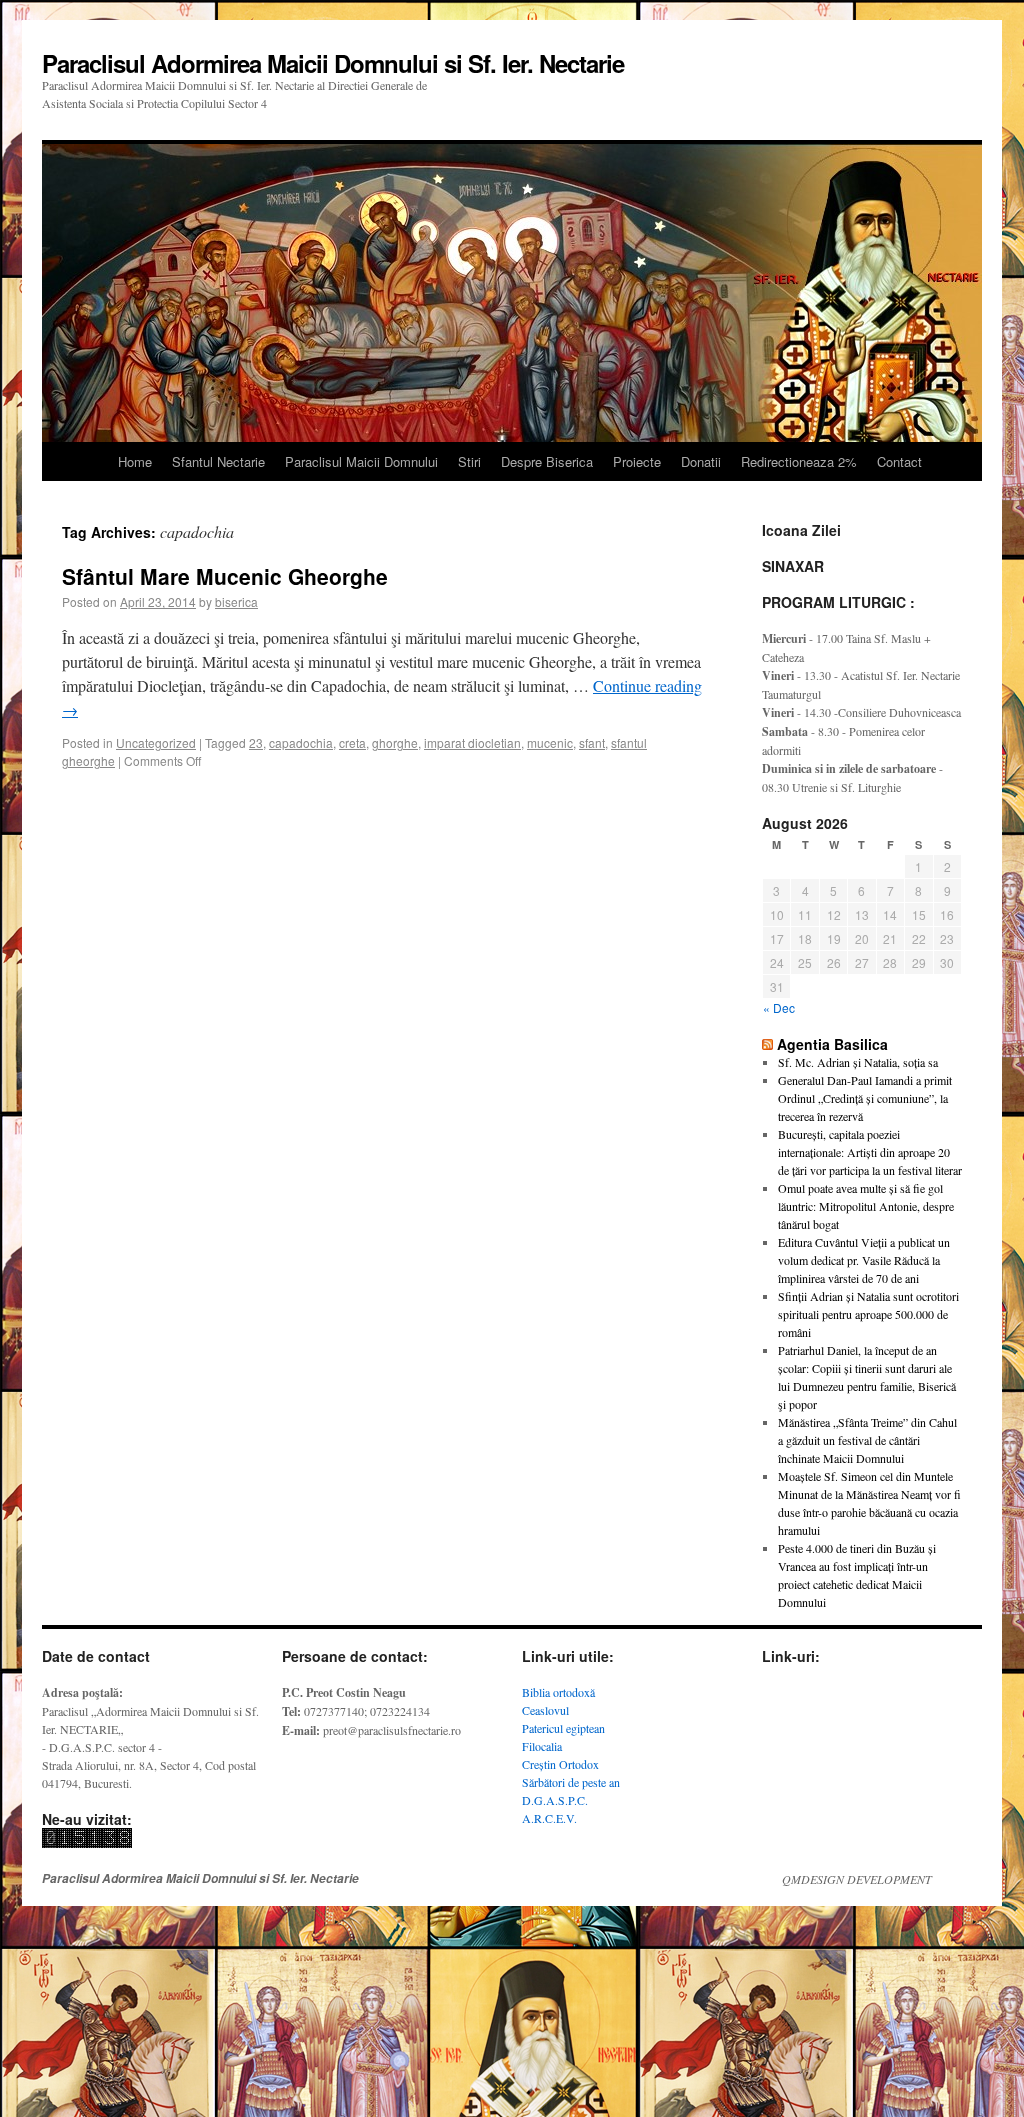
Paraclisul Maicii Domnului (361, 461)
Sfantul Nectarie (218, 461)
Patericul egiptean (563, 1728)
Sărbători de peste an (571, 1782)
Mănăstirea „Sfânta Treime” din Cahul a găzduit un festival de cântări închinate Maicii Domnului (867, 1440)
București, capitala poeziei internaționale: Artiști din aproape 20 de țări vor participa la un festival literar (870, 1152)
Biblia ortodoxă (558, 1692)
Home (135, 461)
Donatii (701, 461)
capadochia (301, 742)
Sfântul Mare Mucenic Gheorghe (225, 576)
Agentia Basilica (832, 1044)
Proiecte (637, 461)
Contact (899, 461)
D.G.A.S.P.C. (555, 1800)
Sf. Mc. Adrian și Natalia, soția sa (858, 1062)
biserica (236, 601)
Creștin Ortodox (560, 1764)
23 (256, 742)
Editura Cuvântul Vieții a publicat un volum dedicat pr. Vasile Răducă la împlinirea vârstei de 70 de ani (864, 1260)
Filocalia (542, 1746)
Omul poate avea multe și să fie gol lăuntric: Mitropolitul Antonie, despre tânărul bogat (866, 1206)
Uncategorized (156, 742)
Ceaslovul (545, 1710)
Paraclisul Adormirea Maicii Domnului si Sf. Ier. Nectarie (333, 63)
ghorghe (395, 742)
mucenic (550, 742)
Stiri (469, 461)
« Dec (779, 1007)
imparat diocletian (472, 742)
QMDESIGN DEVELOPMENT (857, 1879)
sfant (592, 742)
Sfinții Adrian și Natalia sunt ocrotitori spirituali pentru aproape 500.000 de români (868, 1314)
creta (352, 742)
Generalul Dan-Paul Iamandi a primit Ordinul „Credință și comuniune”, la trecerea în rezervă (865, 1098)
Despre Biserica (547, 461)
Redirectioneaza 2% (799, 461)
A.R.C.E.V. (549, 1818)
